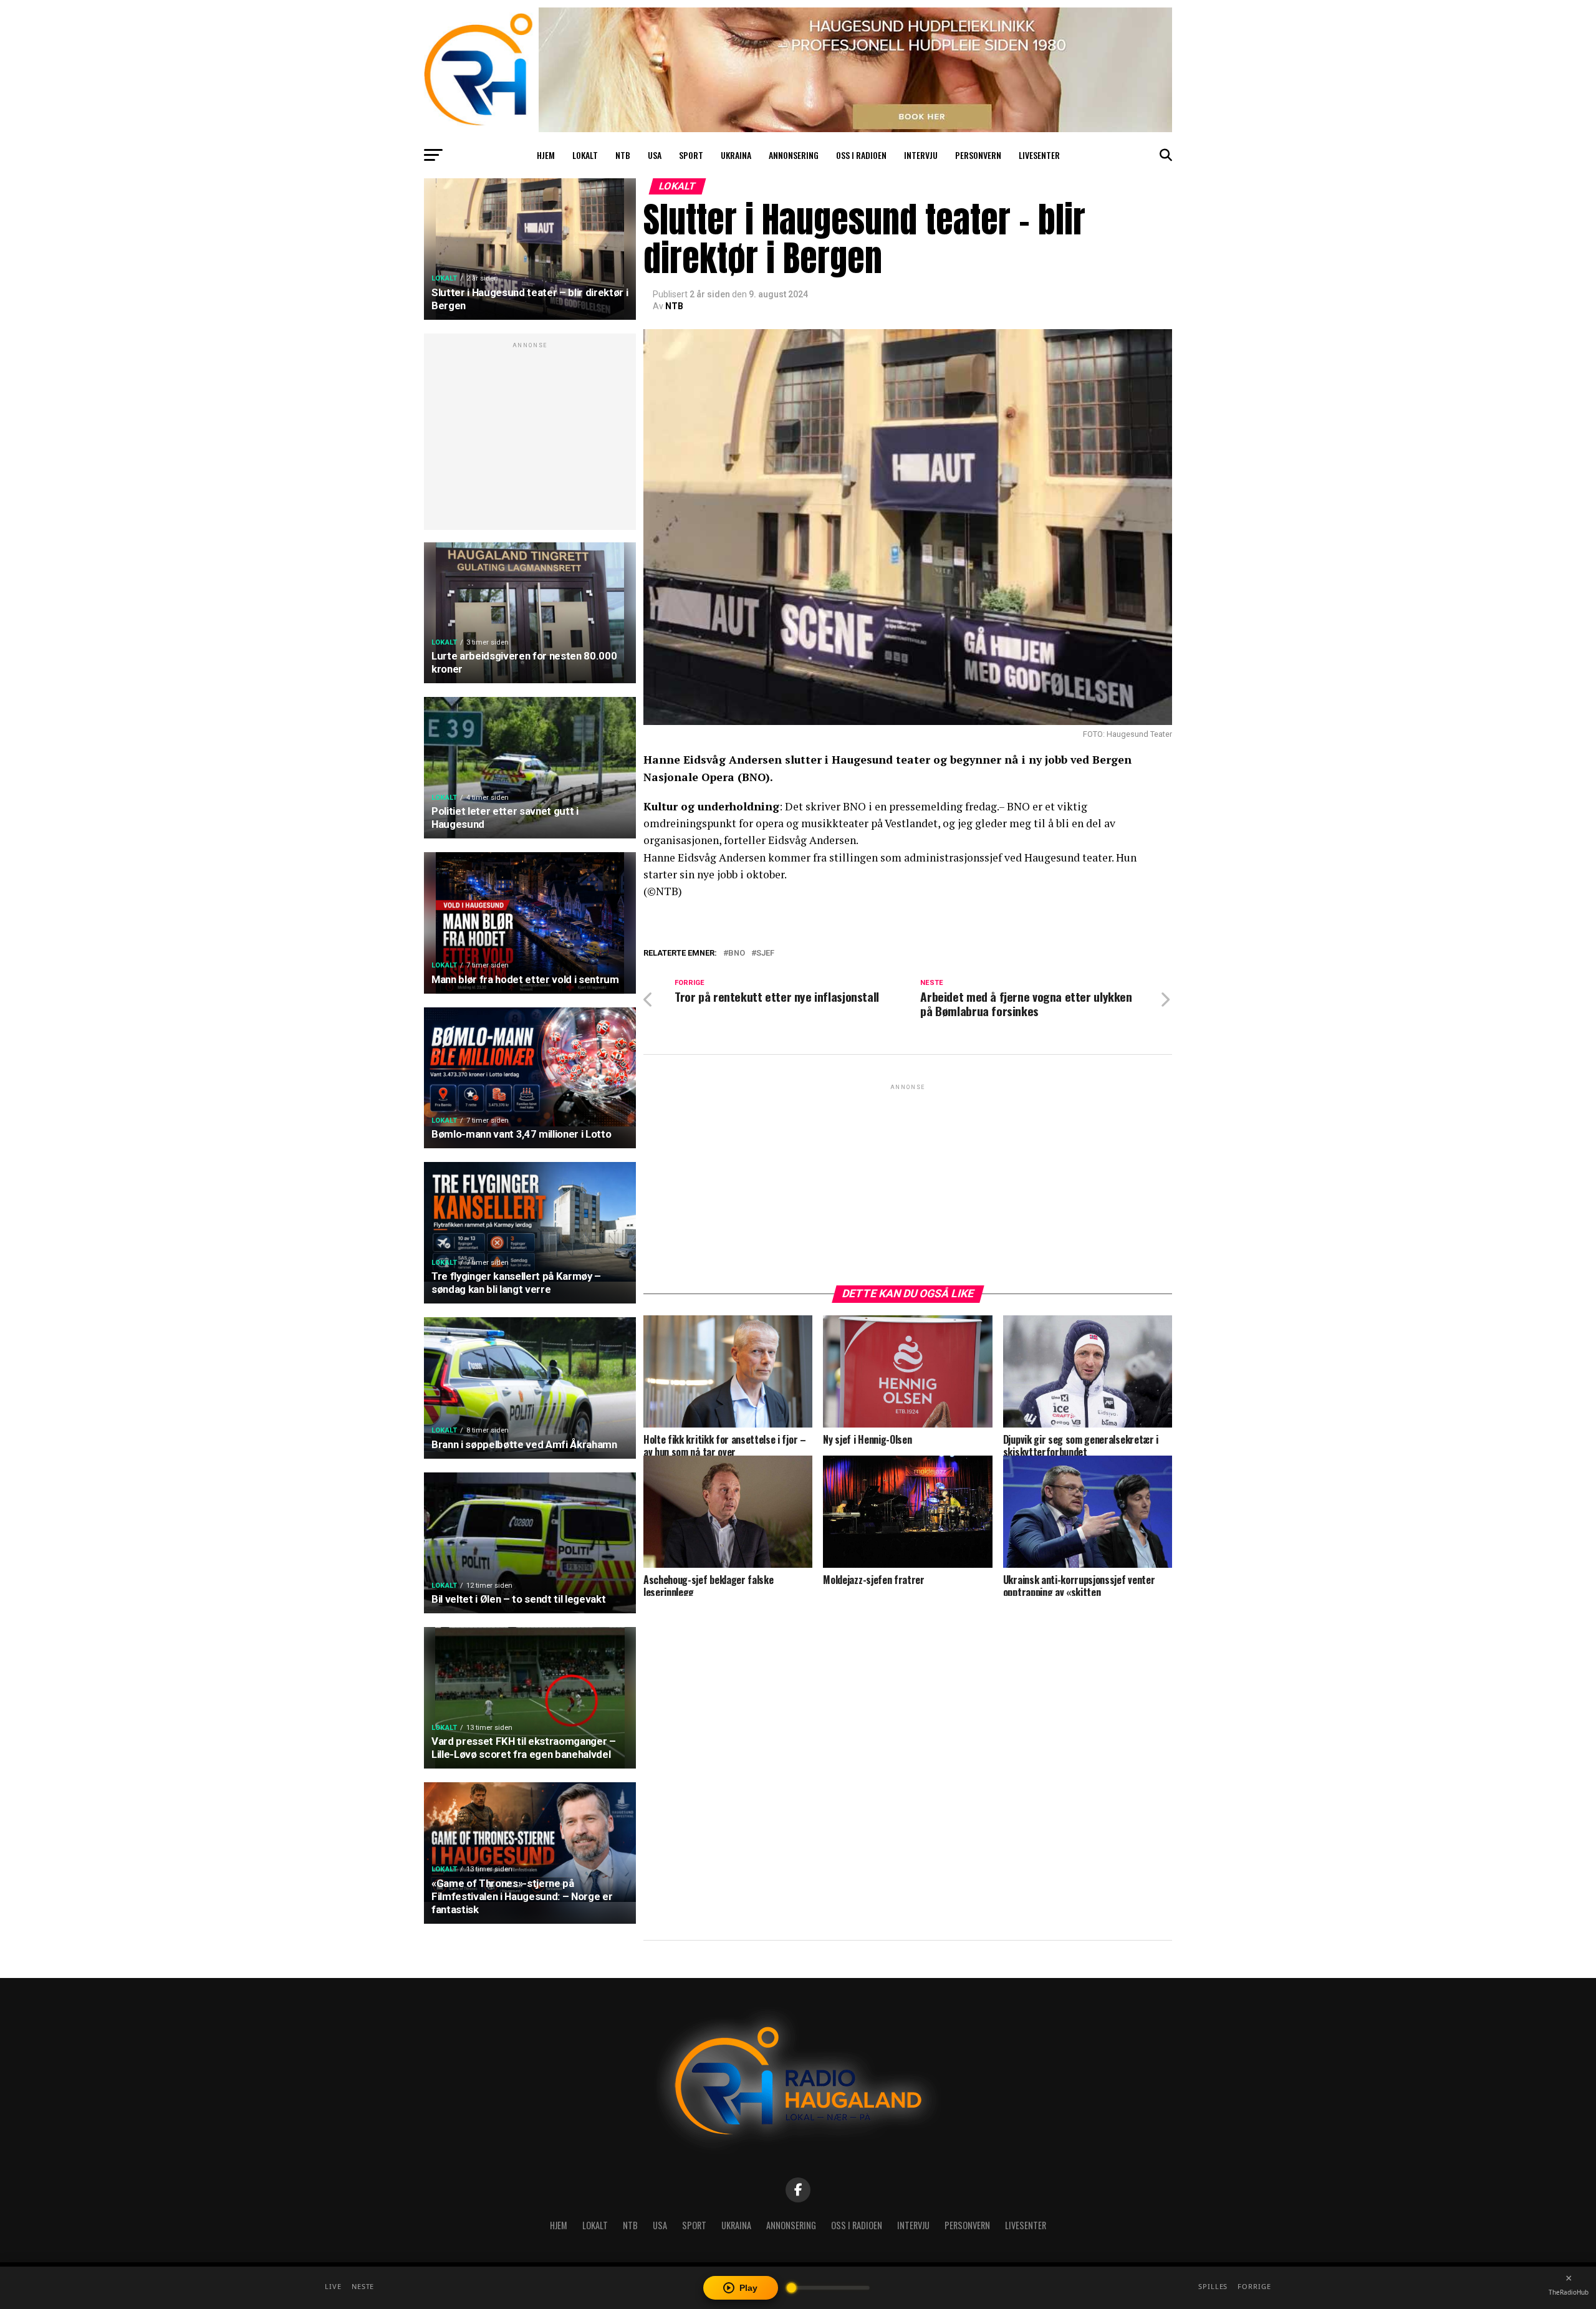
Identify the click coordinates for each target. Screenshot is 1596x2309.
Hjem (546, 155)
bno (737, 953)
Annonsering (794, 155)
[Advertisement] (530, 438)
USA (655, 155)
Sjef (765, 953)
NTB (623, 155)
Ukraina (736, 155)
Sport (691, 155)
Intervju (921, 155)
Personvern (978, 155)
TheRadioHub (1569, 2292)
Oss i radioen (861, 155)
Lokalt (585, 155)
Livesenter (1039, 155)
